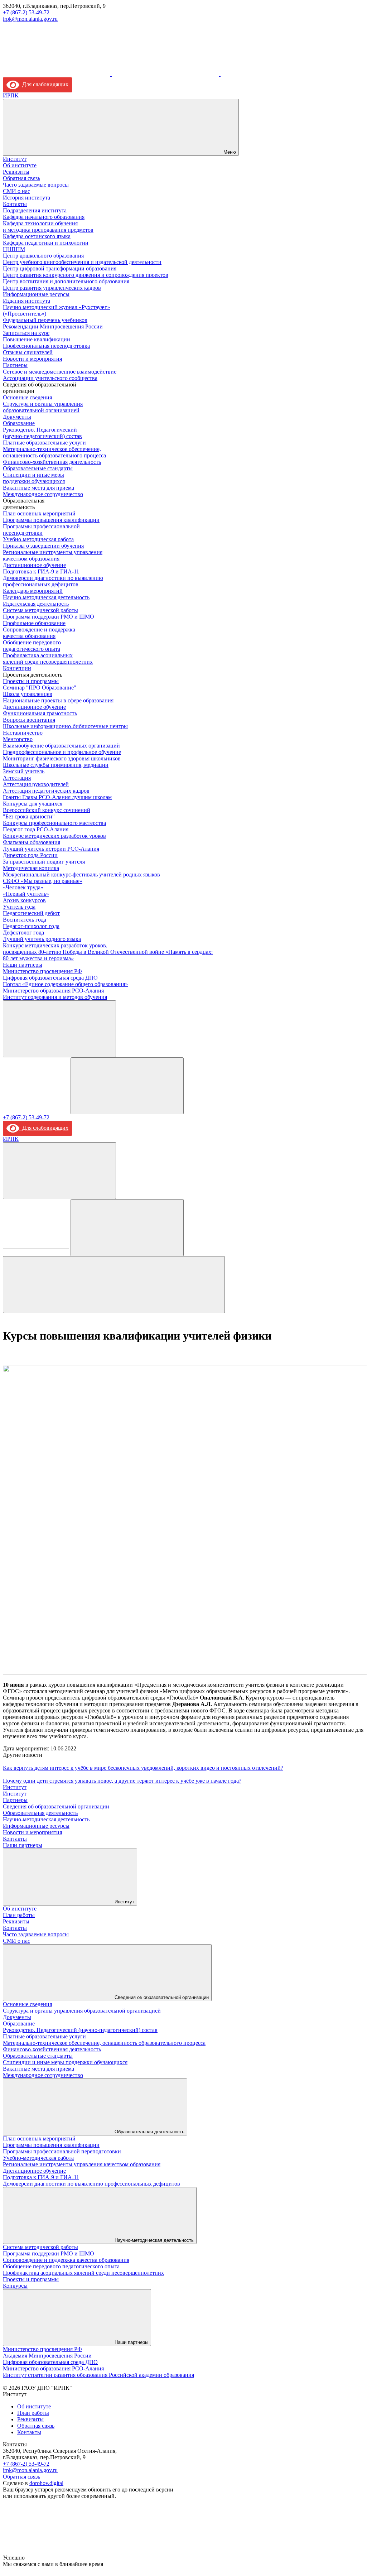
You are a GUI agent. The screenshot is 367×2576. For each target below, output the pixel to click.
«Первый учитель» (26, 894)
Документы (17, 417)
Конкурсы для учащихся (33, 804)
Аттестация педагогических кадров (46, 791)
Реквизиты (16, 172)
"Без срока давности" (29, 816)
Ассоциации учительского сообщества (50, 378)
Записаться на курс (26, 333)
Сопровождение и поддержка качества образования (39, 633)
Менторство (18, 739)
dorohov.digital (46, 2483)
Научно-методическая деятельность (46, 597)
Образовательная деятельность (40, 1813)
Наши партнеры (23, 965)
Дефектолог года (23, 933)
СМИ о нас (16, 191)
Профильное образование (34, 623)
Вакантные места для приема (38, 488)
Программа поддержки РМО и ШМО (49, 617)
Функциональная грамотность (40, 713)
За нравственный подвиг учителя (44, 862)
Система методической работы (40, 610)
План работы (19, 1915)
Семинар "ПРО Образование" (40, 688)
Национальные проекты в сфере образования (58, 700)
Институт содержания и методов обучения (55, 997)
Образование (19, 423)
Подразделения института (35, 210)
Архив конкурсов (24, 900)
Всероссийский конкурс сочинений (47, 810)
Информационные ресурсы (36, 294)
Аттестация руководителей (36, 784)
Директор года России (30, 855)
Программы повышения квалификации (51, 520)
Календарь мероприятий (33, 591)
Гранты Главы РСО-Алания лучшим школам (57, 797)
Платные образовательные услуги (44, 443)
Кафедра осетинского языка (37, 236)
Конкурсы (15, 2286)
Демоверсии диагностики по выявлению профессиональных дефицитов (53, 581)
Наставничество (23, 733)
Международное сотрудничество (43, 494)
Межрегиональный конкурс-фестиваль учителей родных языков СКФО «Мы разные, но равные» (81, 878)
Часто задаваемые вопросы (36, 185)
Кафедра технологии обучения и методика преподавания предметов (48, 227)
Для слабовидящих (44, 84)
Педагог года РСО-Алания (36, 829)
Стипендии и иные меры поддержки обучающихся (34, 478)
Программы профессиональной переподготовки (41, 530)
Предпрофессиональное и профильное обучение (62, 752)
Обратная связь (21, 178)
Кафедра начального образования (44, 217)
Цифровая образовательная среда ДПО (50, 978)
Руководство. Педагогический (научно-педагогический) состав (42, 433)
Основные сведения (27, 397)
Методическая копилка (31, 868)
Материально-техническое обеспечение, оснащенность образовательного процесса (54, 452)
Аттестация (17, 778)
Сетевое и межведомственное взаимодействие (60, 372)
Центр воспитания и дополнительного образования (66, 281)
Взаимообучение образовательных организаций (61, 746)
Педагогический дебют (31, 913)
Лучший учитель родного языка (42, 939)
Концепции (17, 668)
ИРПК (11, 95)
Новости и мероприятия (32, 359)
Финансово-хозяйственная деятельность (52, 462)
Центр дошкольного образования (43, 256)
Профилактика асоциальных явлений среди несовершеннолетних (48, 659)
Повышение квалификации (37, 339)
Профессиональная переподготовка (46, 346)
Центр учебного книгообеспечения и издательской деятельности (82, 262)
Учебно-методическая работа (38, 539)
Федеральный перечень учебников (45, 320)
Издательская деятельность (36, 604)
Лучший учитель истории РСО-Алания (51, 849)
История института (26, 198)
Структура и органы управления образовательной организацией (43, 407)
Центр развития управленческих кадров (52, 288)
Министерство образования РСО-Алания (53, 991)
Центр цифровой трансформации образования (60, 268)
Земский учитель (24, 771)
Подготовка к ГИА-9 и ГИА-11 (41, 571)
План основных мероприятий (39, 513)
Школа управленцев (28, 694)
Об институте (20, 165)
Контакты (15, 204)
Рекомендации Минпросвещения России (53, 326)
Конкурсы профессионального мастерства (54, 823)
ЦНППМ (14, 249)
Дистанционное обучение (34, 565)
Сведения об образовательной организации (56, 1806)
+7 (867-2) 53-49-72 (26, 12)
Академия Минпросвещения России (47, 2356)
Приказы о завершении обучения (43, 546)
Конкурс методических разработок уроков (54, 836)
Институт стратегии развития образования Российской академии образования (98, 2375)
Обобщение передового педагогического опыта (32, 646)
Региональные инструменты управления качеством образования (53, 555)
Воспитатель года (25, 920)
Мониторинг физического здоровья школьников (62, 758)
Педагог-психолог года (31, 926)
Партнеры (15, 365)
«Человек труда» (23, 887)
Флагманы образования (32, 842)
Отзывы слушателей (28, 352)
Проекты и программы (31, 681)
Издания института (26, 301)
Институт (15, 159)
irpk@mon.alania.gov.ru (30, 19)
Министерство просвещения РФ (42, 971)
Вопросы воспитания (29, 720)
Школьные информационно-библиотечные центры (65, 726)
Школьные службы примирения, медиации (56, 765)
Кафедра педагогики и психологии (46, 243)
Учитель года (19, 907)
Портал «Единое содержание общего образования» (65, 984)
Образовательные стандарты (38, 468)
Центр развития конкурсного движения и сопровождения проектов (86, 275)
